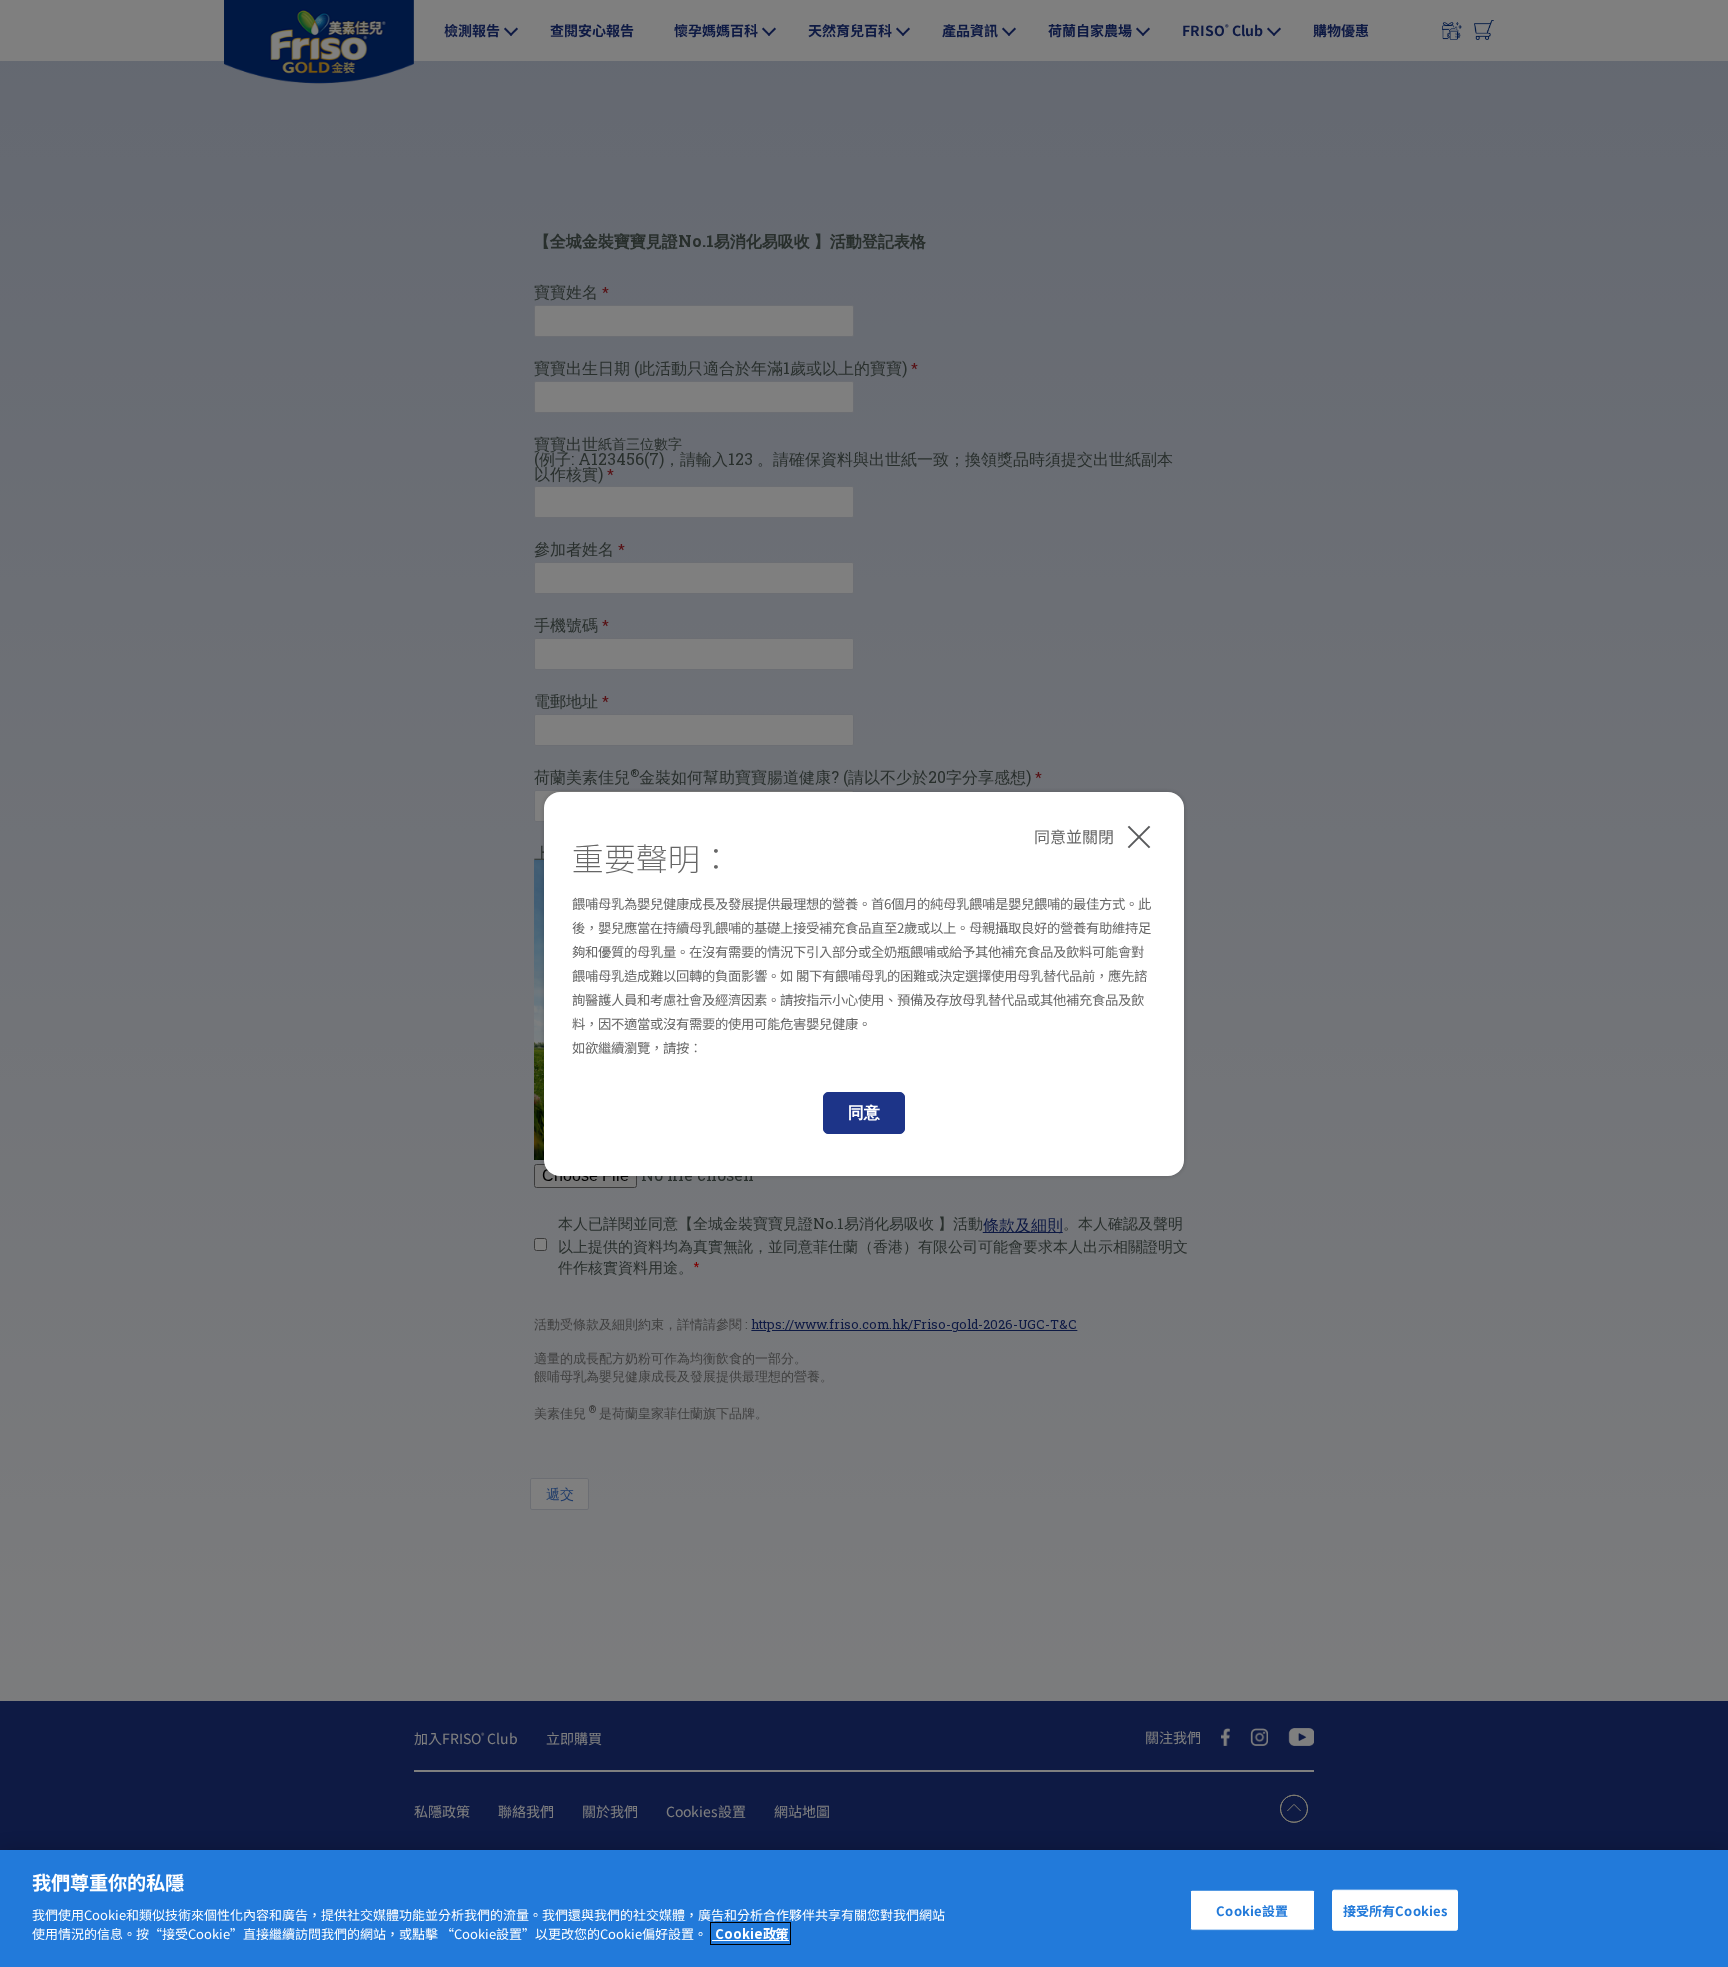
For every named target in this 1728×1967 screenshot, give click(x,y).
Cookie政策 (750, 1933)
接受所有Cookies (1395, 1909)
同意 (864, 1112)
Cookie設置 (1252, 1909)
